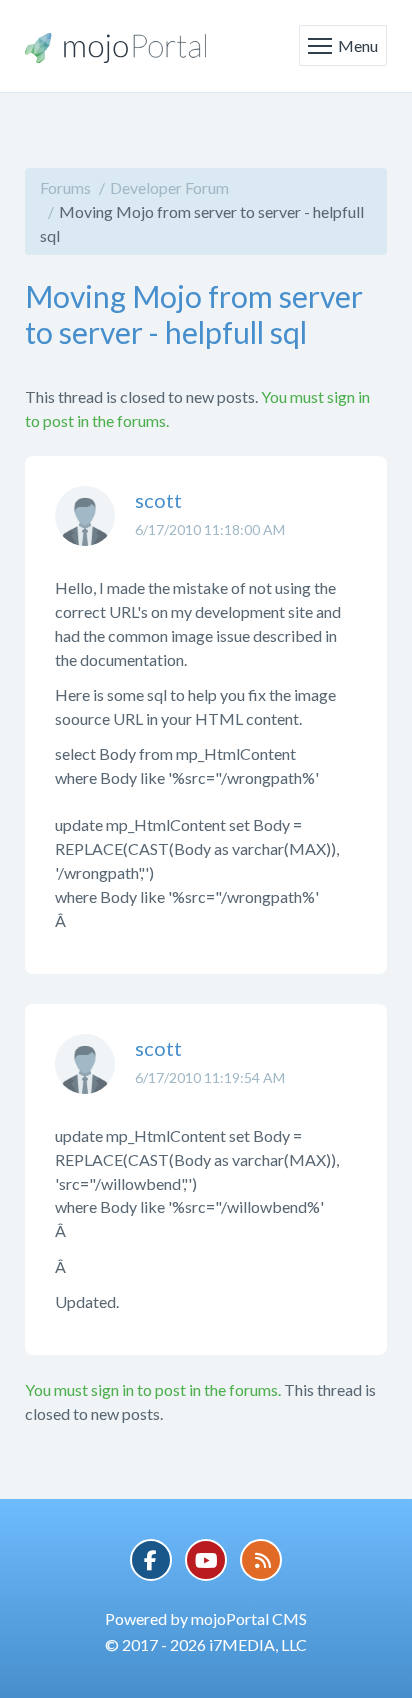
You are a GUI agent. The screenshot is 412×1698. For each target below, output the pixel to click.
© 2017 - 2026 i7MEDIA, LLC (206, 1644)
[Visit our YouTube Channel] (206, 1560)
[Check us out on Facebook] (151, 1560)
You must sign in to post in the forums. (153, 1389)
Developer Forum (169, 187)
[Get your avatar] (85, 531)
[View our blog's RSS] (261, 1560)
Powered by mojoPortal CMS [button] (206, 1618)
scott (158, 500)
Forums (65, 187)
